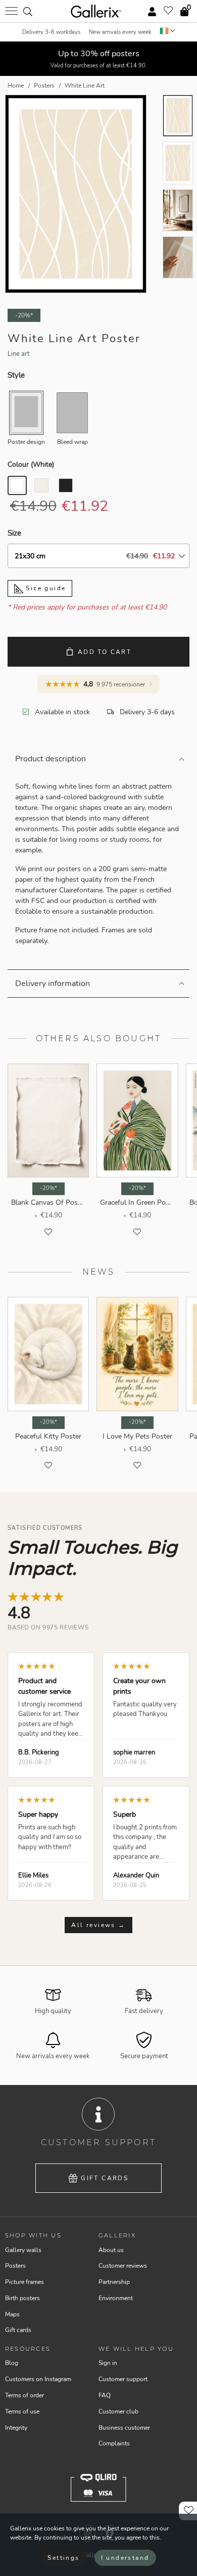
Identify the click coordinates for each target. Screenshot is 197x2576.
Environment (116, 2298)
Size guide (44, 588)
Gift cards (105, 2178)
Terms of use (22, 2411)
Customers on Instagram (38, 2379)
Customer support (123, 2379)
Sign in (108, 2363)
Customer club (118, 2411)
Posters (15, 2266)
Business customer (124, 2428)
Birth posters (22, 2298)
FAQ (105, 2395)
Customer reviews (123, 2266)
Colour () (31, 464)
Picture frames (24, 2282)
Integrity (16, 2428)
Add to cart (105, 652)
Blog (12, 2363)
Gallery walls (23, 2250)
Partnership (114, 2282)
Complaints (114, 2443)
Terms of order (24, 2395)
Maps (12, 2314)
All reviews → (98, 1925)
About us (111, 2250)
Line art (19, 354)
